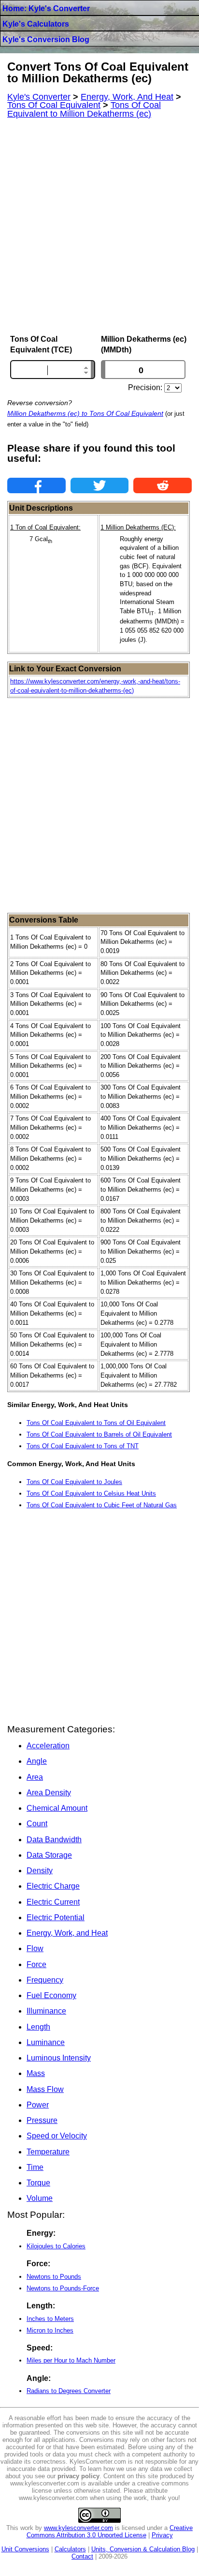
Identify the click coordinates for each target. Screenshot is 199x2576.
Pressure (42, 2120)
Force (36, 1964)
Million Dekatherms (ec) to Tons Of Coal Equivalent (85, 413)
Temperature (48, 2152)
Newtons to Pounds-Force (63, 2288)
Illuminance (46, 2011)
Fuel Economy (51, 1995)
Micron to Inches (50, 2330)
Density (40, 1871)
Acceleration (48, 1746)
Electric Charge (53, 1886)
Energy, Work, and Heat (67, 1933)
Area (35, 1777)
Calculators (70, 2549)
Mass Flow (45, 2089)
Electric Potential (56, 1917)
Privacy (162, 2535)
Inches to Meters (50, 2319)
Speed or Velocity (57, 2136)
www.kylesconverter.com (78, 2528)
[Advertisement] (99, 227)
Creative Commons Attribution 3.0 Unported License (110, 2531)
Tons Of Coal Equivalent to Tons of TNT (83, 1446)
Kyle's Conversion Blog (46, 39)
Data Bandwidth (54, 1840)
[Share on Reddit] (163, 485)
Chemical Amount (57, 1808)
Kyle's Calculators (36, 24)
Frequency (45, 1980)
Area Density (49, 1793)
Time (35, 2167)
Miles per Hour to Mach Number (71, 2360)
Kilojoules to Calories (56, 2246)
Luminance (46, 2042)
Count (37, 1824)
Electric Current (53, 1902)
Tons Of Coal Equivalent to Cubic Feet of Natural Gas (102, 1505)
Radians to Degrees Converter (69, 2391)
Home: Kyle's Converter (46, 8)
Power (38, 2105)
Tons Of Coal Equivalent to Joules (74, 1482)
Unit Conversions (25, 2549)
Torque (38, 2183)
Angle (37, 1761)
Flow (35, 1948)
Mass (36, 2073)
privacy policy (78, 2476)
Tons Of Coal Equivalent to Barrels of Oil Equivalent (99, 1434)
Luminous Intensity (59, 2058)
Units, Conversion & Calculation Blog (143, 2549)
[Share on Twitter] (100, 485)
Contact (82, 2556)
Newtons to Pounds (54, 2277)
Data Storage (49, 1855)
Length (38, 2027)
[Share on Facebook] (36, 485)
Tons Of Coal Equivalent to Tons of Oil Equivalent (96, 1423)
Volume (40, 2198)
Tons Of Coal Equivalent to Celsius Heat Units (91, 1493)
